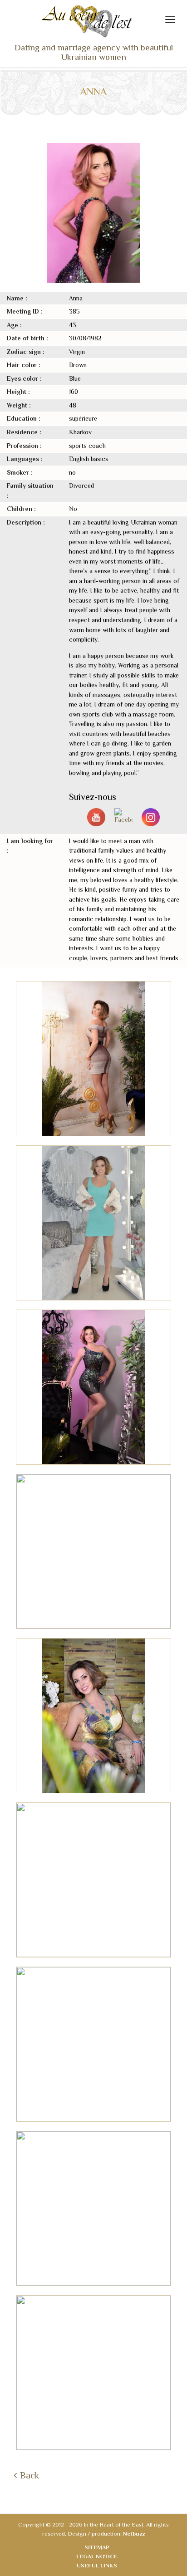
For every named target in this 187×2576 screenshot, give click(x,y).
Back (30, 2475)
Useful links (97, 2565)
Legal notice (97, 2556)
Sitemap (97, 2547)
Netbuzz (134, 2534)
